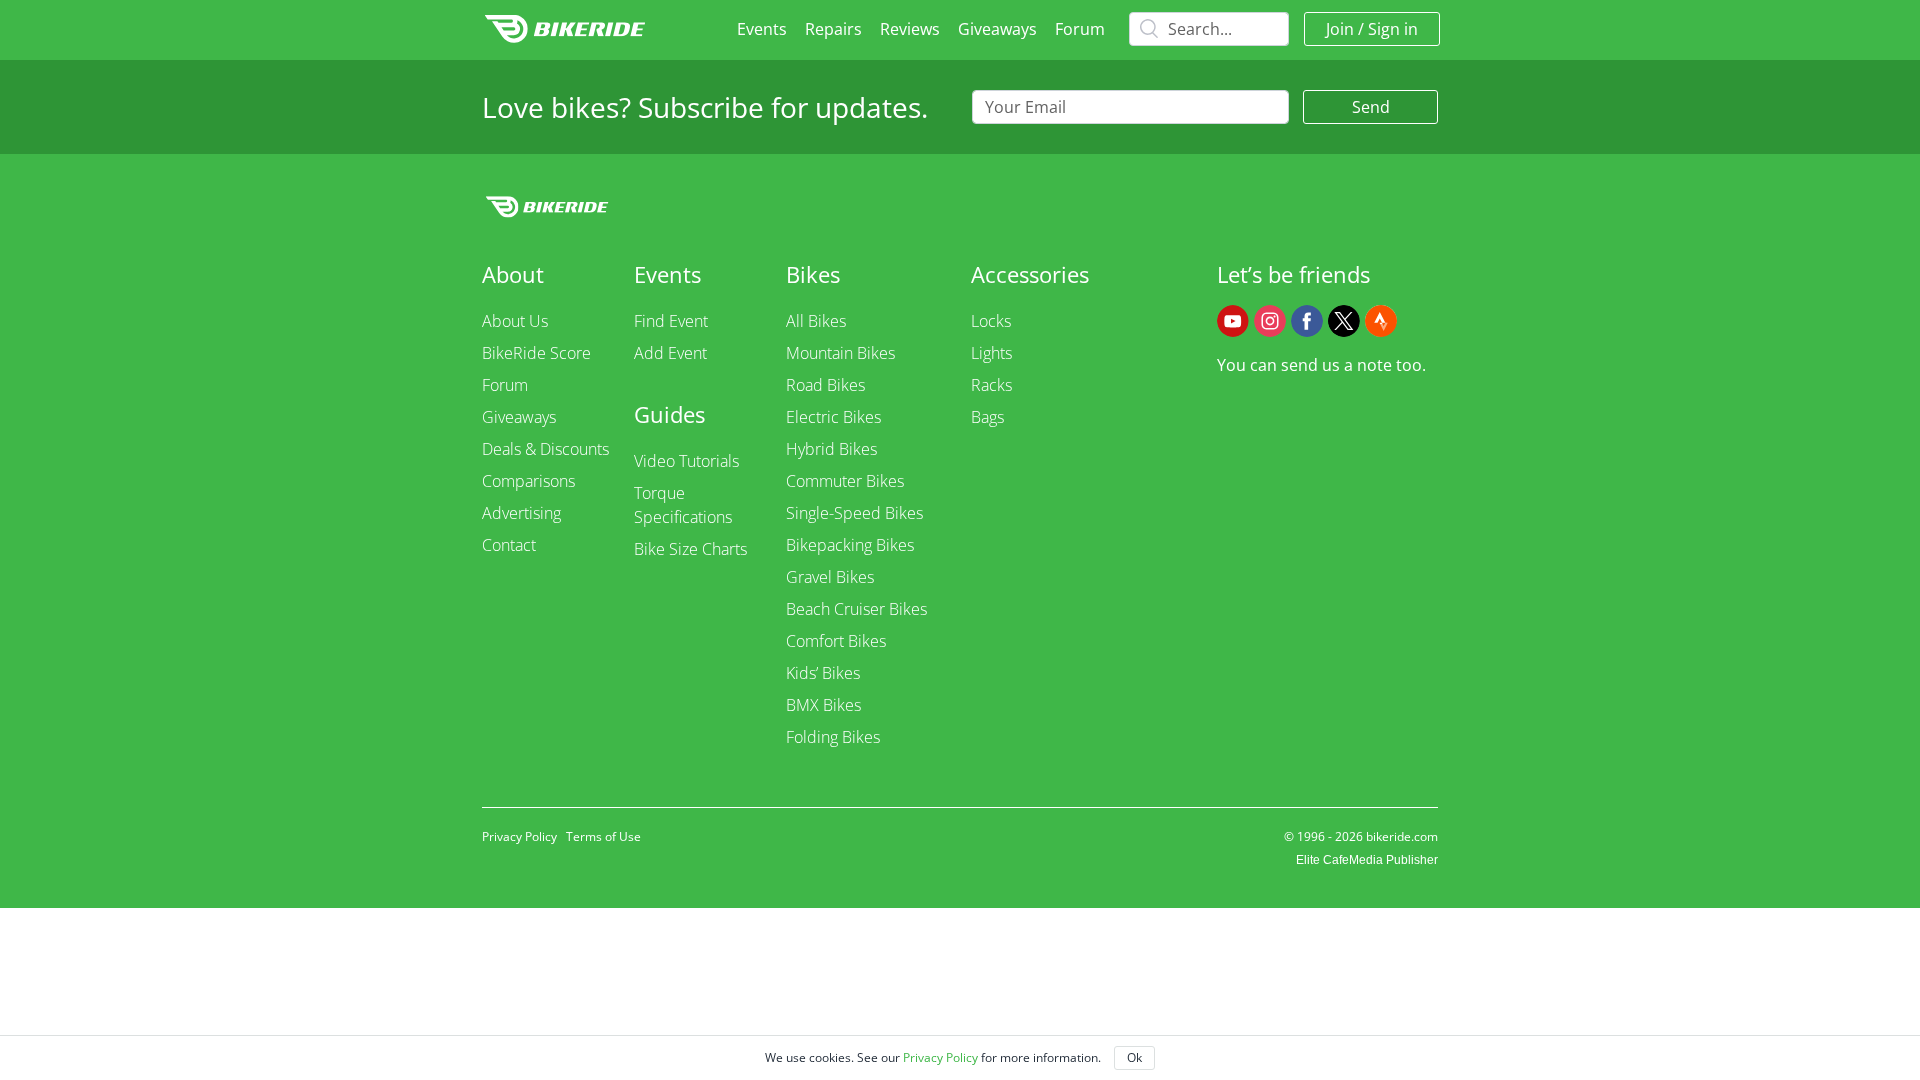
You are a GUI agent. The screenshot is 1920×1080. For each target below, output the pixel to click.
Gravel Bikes (830, 577)
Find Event (671, 321)
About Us (515, 321)
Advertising (521, 513)
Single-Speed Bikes (854, 513)
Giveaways (997, 29)
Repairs (833, 29)
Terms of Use (603, 836)
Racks (991, 385)
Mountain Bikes (840, 353)
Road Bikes (825, 385)
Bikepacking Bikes (850, 545)
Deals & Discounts (545, 449)
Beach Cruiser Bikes (856, 609)
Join (1340, 29)
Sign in (1393, 29)
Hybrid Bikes (831, 449)
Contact (509, 545)
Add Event (670, 353)
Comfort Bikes (836, 641)
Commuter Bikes (845, 481)
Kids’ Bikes (823, 673)
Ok (1134, 1057)
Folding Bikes (833, 737)
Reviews (910, 29)
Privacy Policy (519, 836)
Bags (987, 417)
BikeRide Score (536, 353)
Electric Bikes (833, 417)
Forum (1080, 29)
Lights (991, 353)
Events (762, 29)
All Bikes (816, 321)
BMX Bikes (823, 705)
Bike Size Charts (690, 549)
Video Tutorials (686, 461)
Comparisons (528, 481)
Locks (991, 321)
